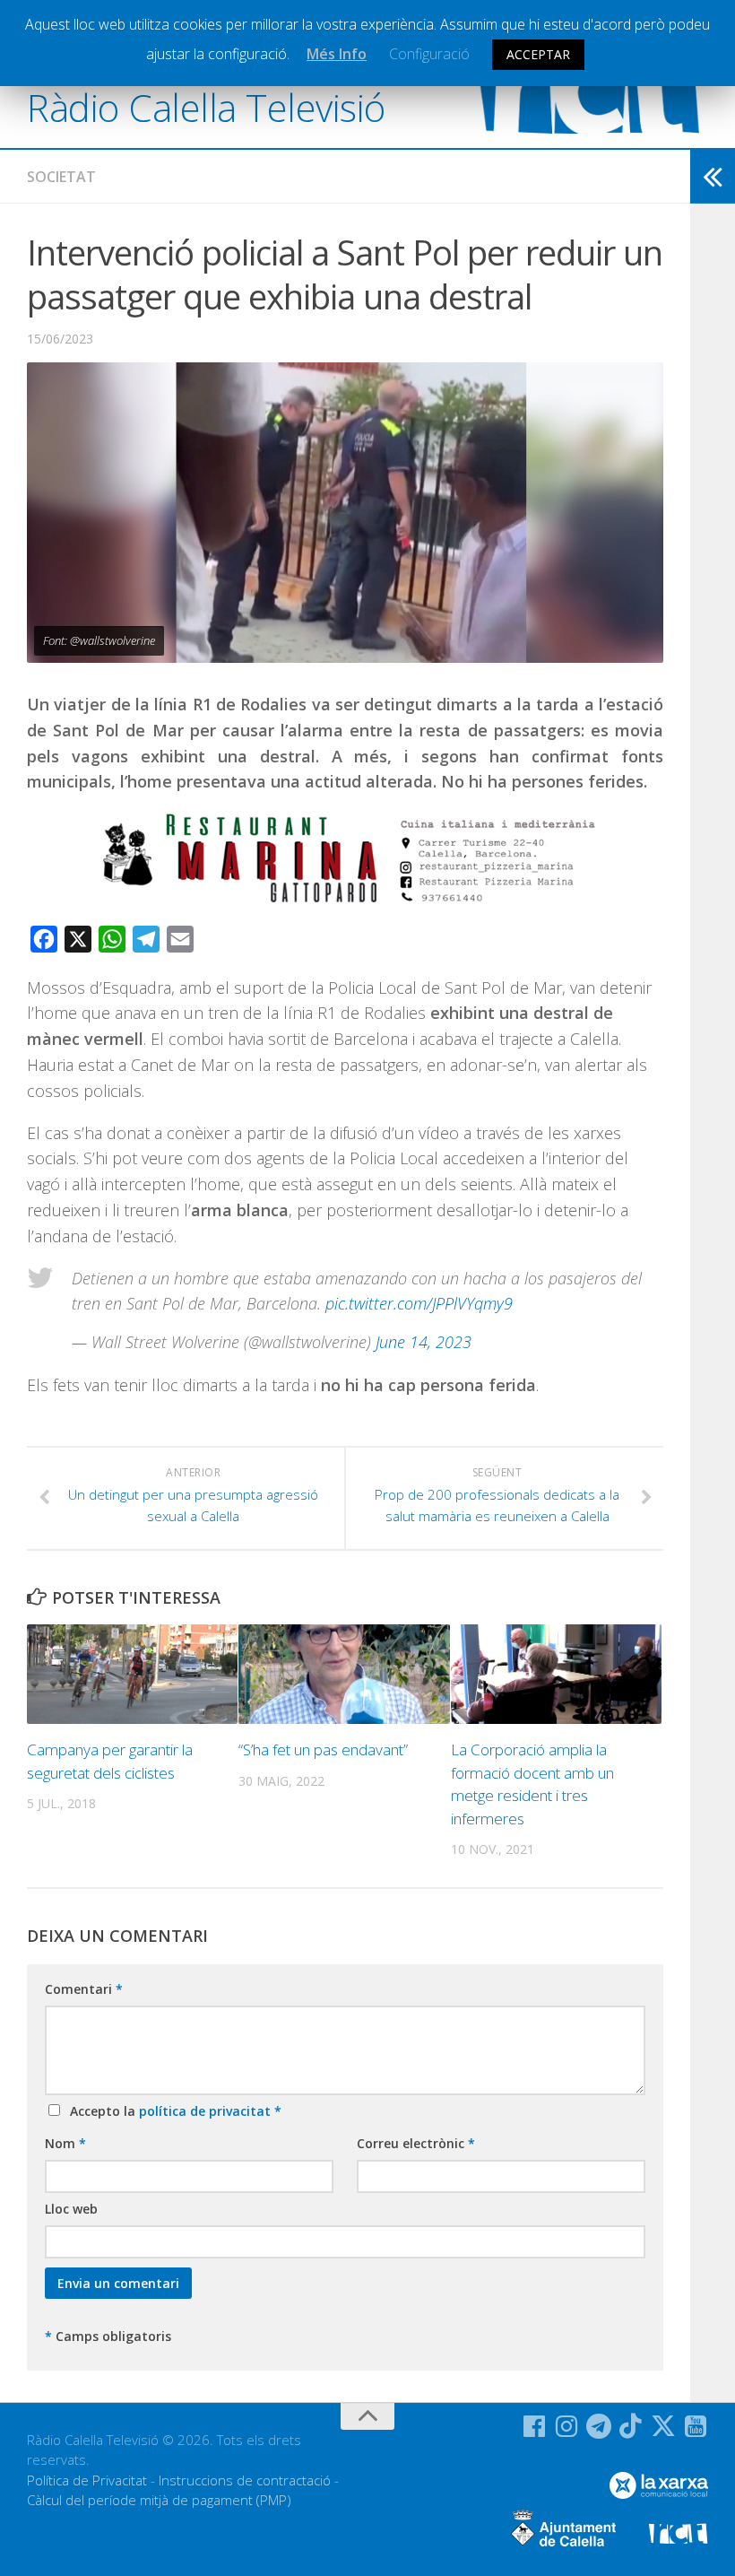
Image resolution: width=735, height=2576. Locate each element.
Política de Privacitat (87, 2480)
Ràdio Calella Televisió (206, 107)
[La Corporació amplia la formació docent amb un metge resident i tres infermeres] (556, 1674)
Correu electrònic (416, 2143)
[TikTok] (631, 2426)
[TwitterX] (663, 2426)
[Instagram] (566, 2426)
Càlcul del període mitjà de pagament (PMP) (159, 2500)
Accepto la (172, 2111)
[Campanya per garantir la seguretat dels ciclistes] (132, 1674)
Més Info (337, 54)
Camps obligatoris (108, 2336)
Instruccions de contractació (245, 2480)
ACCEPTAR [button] (538, 54)
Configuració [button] (429, 54)
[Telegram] (599, 2426)
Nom (65, 2143)
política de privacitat (207, 2111)
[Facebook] (534, 2426)
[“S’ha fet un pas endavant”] (344, 1674)
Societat (61, 177)
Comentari (84, 1989)
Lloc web (71, 2209)
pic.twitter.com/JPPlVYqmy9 (419, 1303)
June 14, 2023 (424, 1342)
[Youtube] (696, 2426)
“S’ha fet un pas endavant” (323, 1749)
